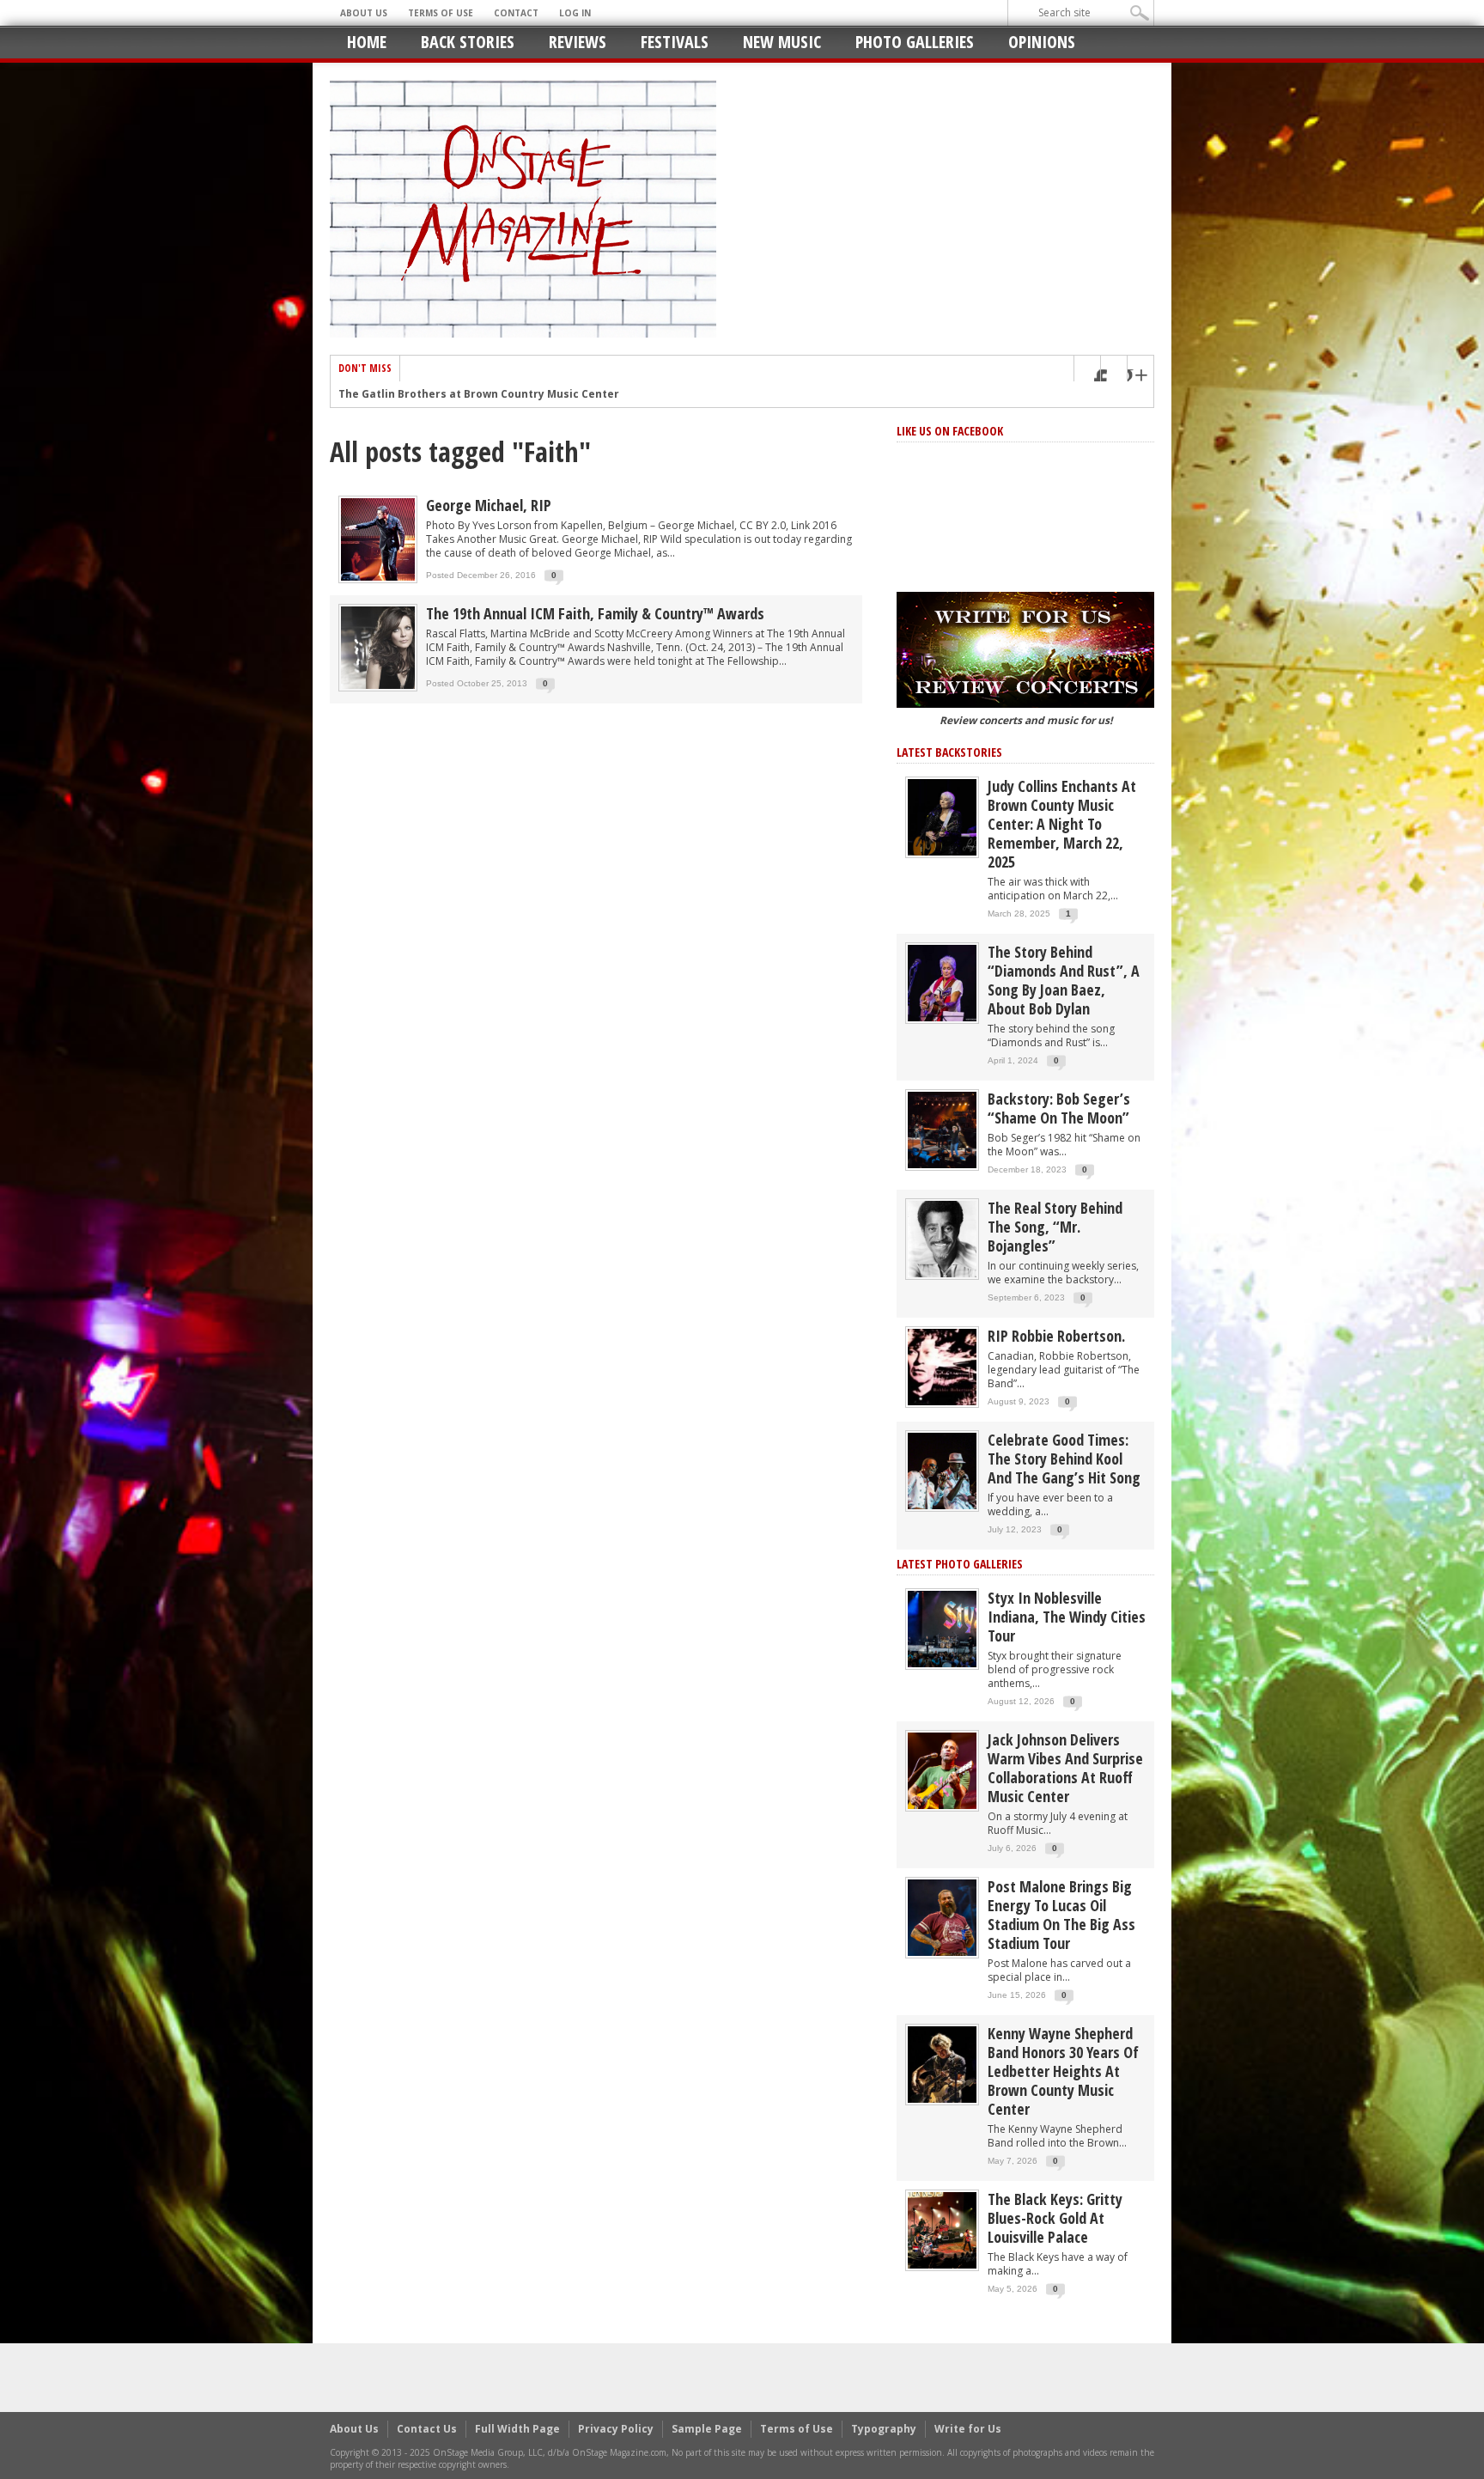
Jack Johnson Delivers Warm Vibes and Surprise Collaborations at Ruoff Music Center (1065, 1768)
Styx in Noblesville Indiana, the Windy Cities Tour (1067, 1617)
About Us (364, 13)
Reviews (578, 42)
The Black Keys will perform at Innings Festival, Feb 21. (488, 394)
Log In (575, 13)
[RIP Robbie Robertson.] (942, 1366)
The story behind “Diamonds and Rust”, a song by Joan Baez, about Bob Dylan (1064, 980)
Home (367, 42)
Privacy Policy (616, 2429)
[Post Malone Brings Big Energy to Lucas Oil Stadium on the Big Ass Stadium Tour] (942, 1917)
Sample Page (707, 2429)
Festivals (675, 42)
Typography (884, 2429)
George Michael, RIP (489, 505)
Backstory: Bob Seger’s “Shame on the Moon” (1059, 1108)
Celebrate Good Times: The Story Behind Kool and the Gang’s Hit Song (1064, 1459)
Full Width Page (517, 2429)
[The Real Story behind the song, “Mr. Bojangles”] (942, 1238)
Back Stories (468, 42)
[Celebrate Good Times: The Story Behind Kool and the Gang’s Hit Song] (942, 1470)
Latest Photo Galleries (960, 1564)
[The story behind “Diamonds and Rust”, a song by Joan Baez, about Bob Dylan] (942, 982)
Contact (516, 13)
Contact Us (427, 2429)
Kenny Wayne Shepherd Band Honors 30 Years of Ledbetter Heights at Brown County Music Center (1063, 2071)
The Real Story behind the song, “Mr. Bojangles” (1055, 1227)
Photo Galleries (915, 42)
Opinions (1042, 42)
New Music (782, 42)
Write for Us (968, 2429)
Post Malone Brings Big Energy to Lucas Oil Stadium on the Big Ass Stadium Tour (1061, 1915)
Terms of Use (441, 13)
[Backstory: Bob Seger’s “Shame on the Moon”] (942, 1129)
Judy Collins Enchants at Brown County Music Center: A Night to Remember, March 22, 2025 (1062, 824)
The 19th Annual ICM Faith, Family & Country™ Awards (595, 613)
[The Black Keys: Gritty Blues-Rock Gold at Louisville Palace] (942, 2229)
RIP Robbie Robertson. (1056, 1336)
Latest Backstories (949, 752)
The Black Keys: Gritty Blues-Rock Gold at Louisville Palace (1055, 2218)
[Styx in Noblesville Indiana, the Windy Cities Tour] (942, 1628)
